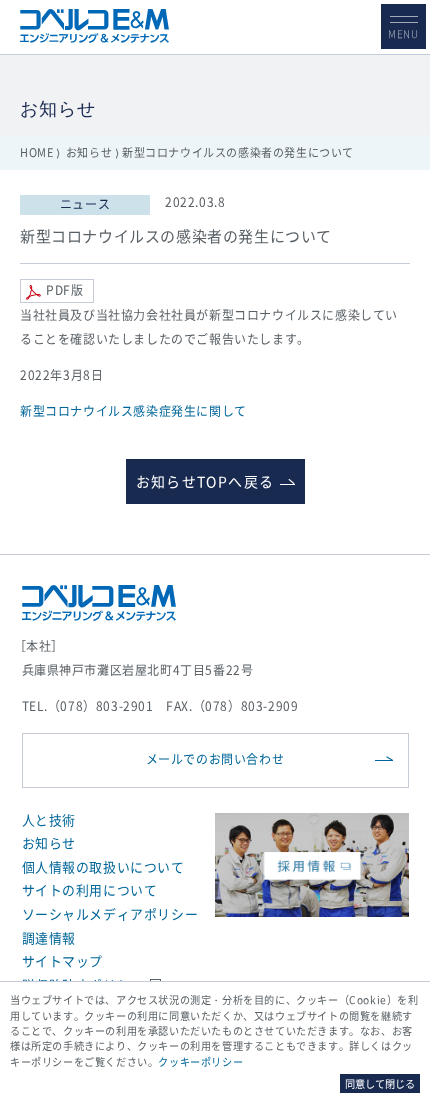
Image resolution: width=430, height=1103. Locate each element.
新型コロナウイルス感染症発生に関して (133, 411)
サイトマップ (63, 960)
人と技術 (49, 819)
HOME (36, 152)
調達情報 (49, 937)
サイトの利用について (90, 889)
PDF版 (64, 290)
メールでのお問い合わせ (215, 759)
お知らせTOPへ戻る (205, 481)
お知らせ (89, 152)
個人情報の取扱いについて (103, 866)
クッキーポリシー (200, 1061)
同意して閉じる (380, 1083)
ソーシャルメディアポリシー (110, 913)
